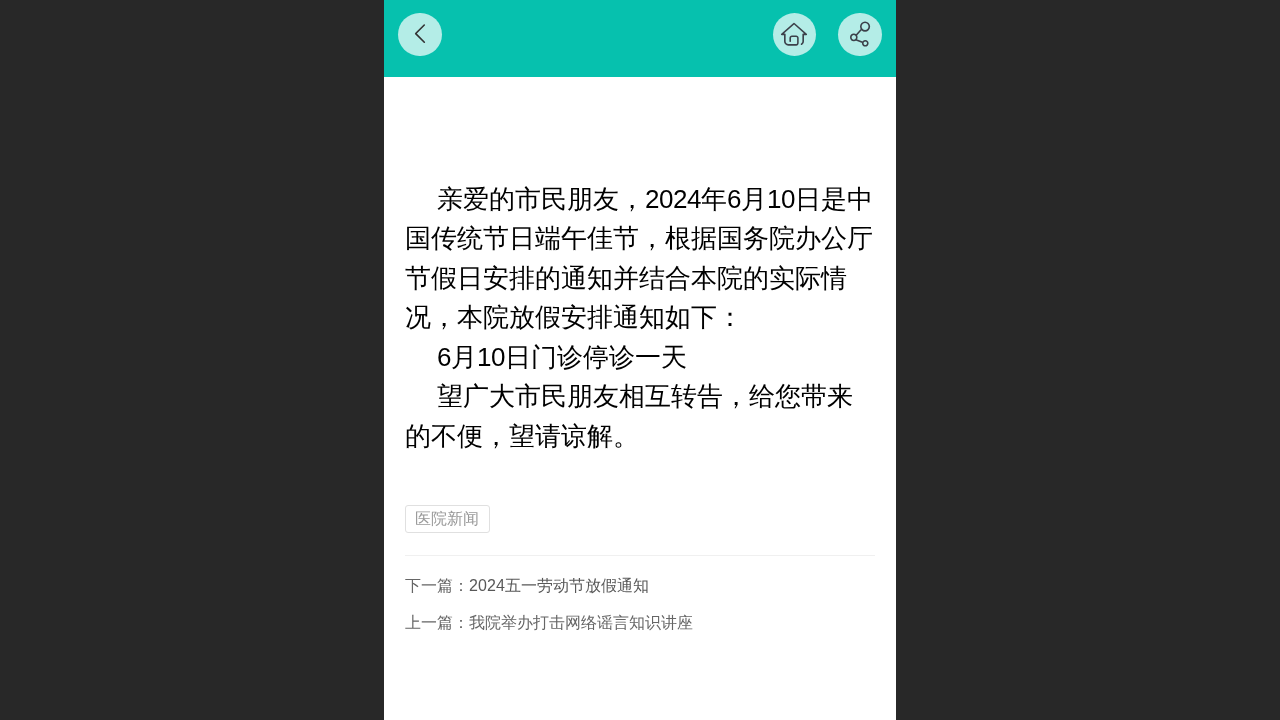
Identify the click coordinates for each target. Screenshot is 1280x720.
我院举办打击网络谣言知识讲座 (581, 622)
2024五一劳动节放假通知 (559, 585)
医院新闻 (447, 518)
